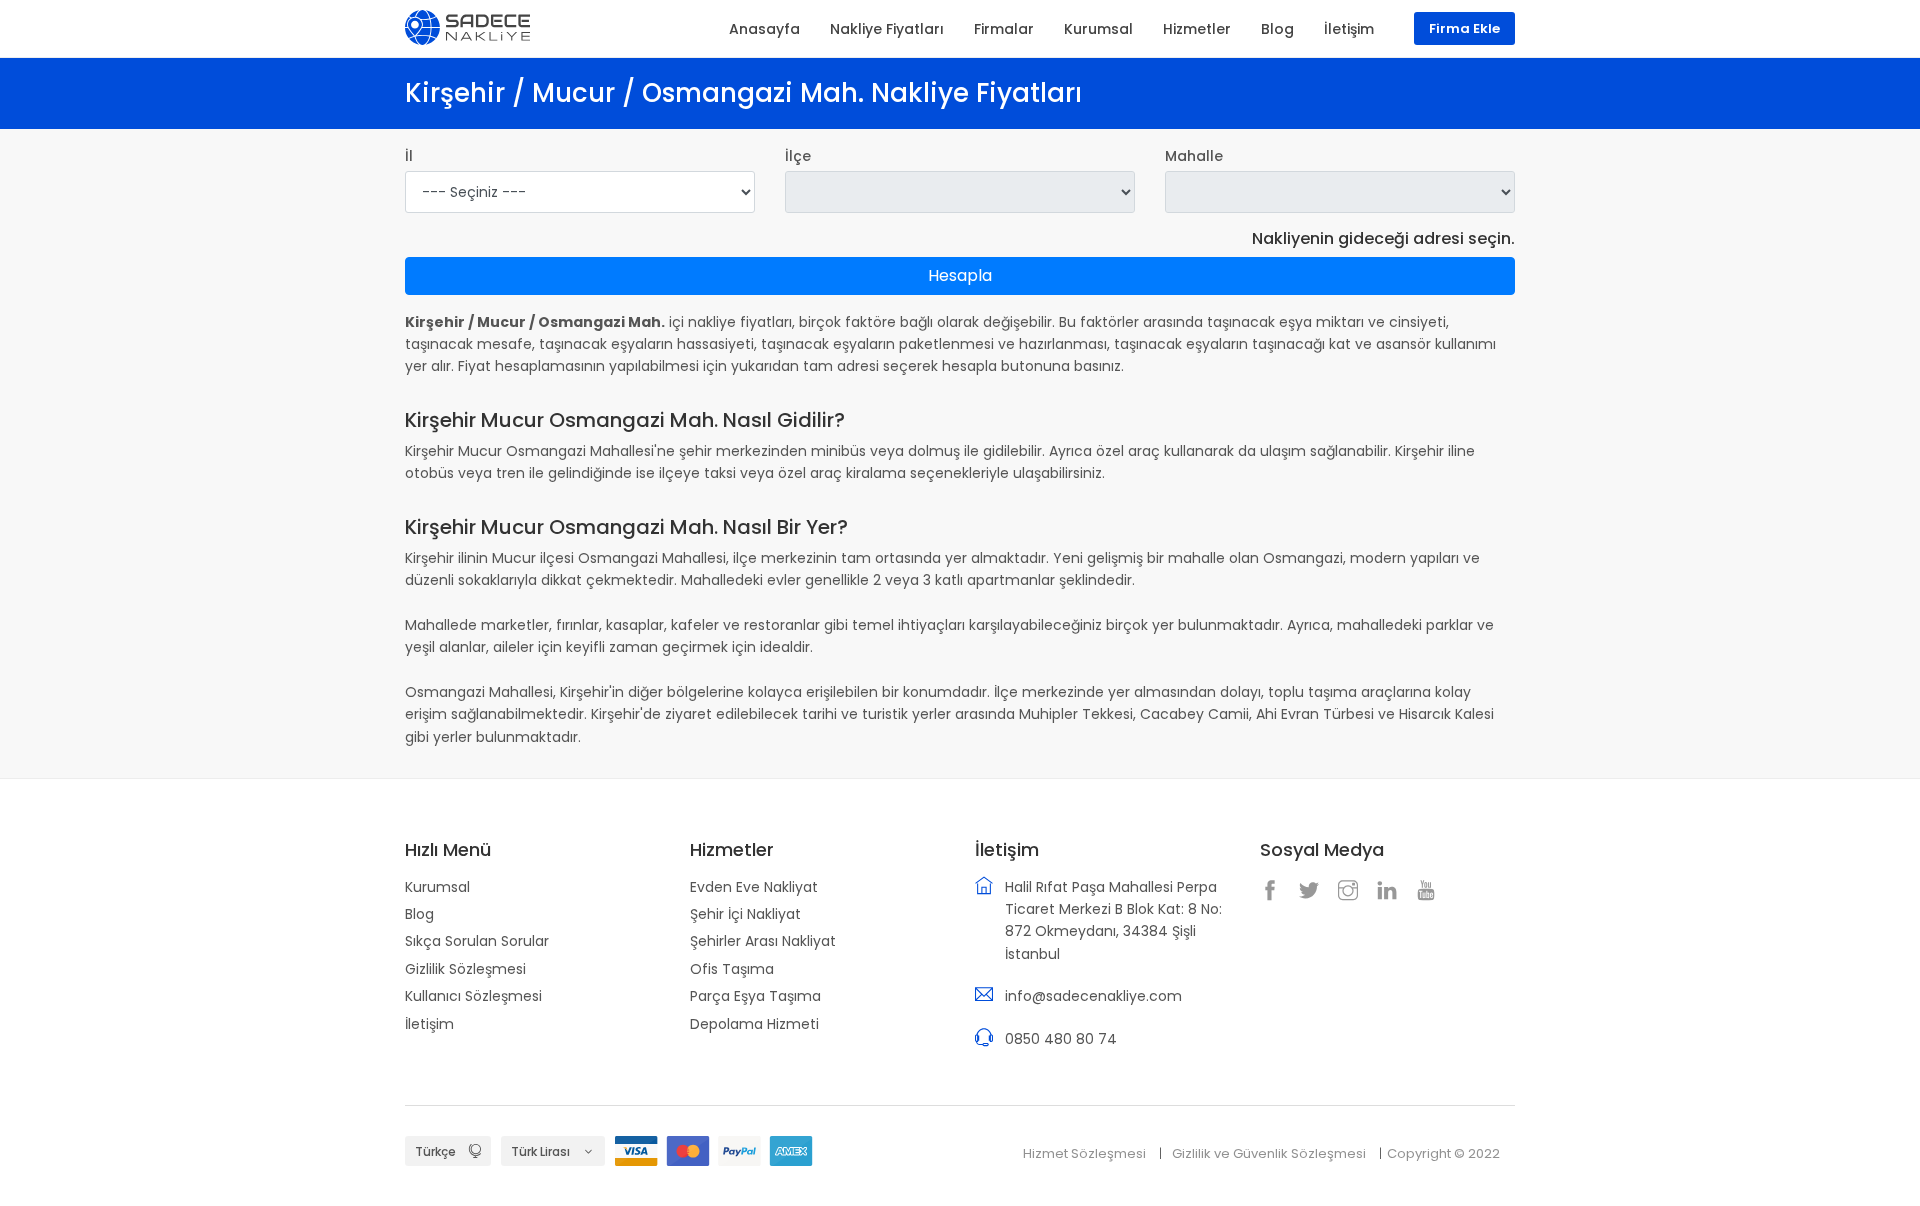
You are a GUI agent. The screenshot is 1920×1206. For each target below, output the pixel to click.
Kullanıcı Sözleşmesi (473, 996)
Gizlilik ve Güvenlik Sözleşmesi (1269, 1153)
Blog (419, 914)
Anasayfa (764, 29)
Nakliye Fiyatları (887, 29)
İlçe (798, 156)
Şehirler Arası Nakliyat (763, 941)
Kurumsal (437, 887)
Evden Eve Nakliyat (754, 887)
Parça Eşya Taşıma (755, 996)
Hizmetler (1197, 29)
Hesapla (960, 275)
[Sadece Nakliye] (467, 26)
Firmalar (1004, 29)
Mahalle (1194, 156)
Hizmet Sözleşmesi (1084, 1153)
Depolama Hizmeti (754, 1024)
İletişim (429, 1024)
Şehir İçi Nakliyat (745, 914)
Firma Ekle (1464, 28)
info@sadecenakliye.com (1093, 996)
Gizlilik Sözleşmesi (465, 969)
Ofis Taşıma (732, 969)
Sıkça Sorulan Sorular (477, 941)
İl (409, 156)
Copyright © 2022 (1443, 1153)
